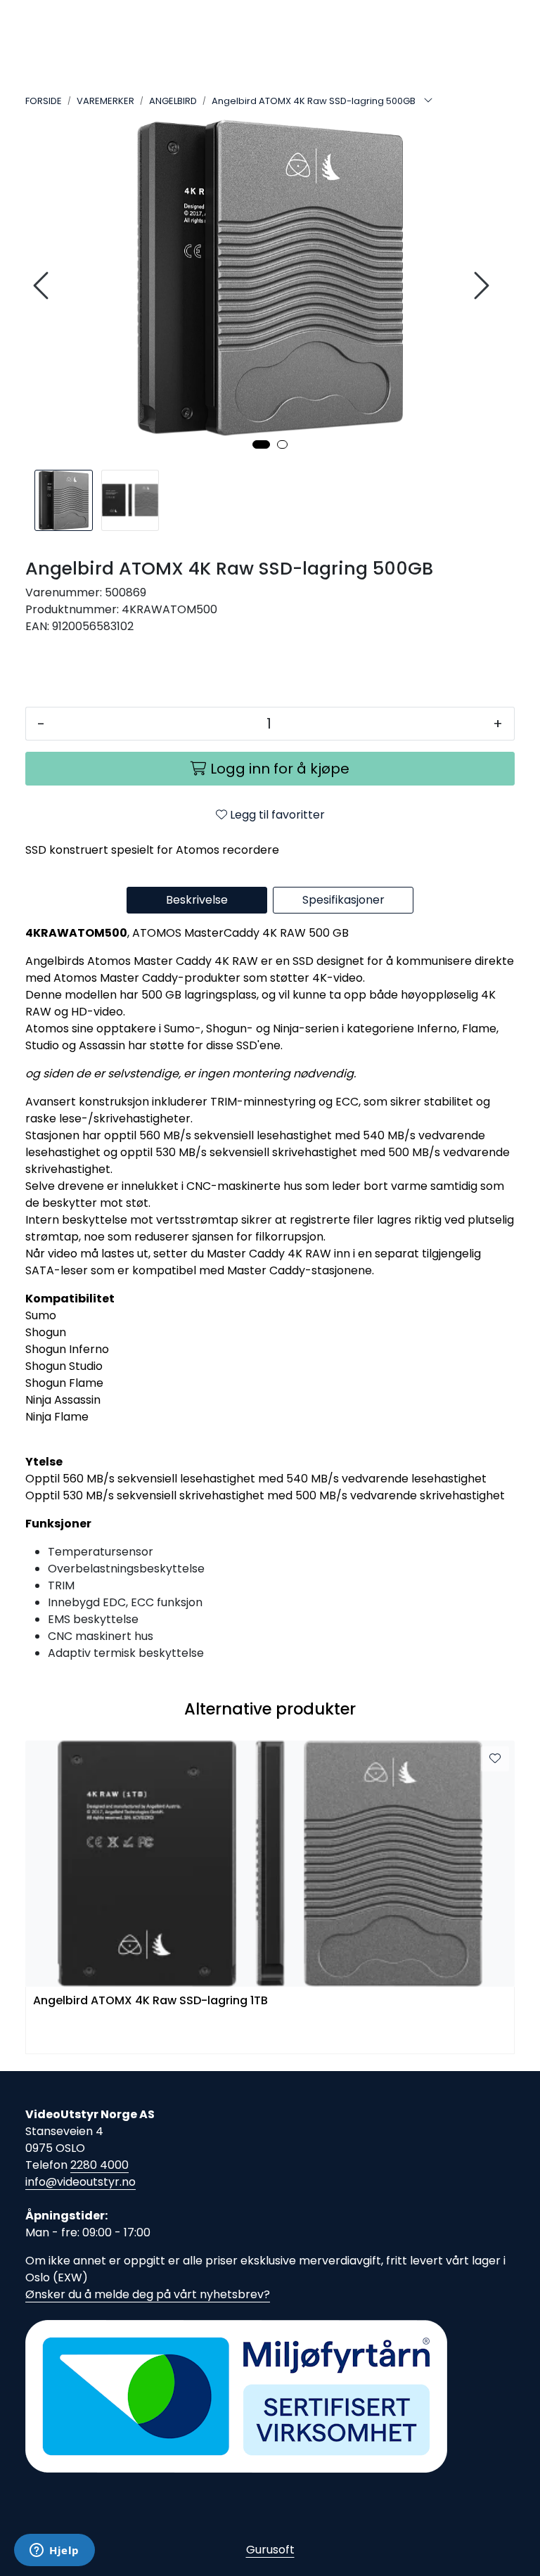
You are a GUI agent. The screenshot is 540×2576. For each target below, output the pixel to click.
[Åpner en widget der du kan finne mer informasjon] (54, 2551)
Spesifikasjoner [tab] (343, 900)
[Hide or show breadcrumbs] (428, 101)
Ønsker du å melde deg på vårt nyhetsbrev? (148, 2294)
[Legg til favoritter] (495, 1759)
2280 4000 (99, 2165)
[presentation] (43, 286)
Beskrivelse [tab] (197, 900)
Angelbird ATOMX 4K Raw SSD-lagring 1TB (150, 2001)
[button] (261, 444)
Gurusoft (270, 2550)
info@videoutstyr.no (81, 2182)
